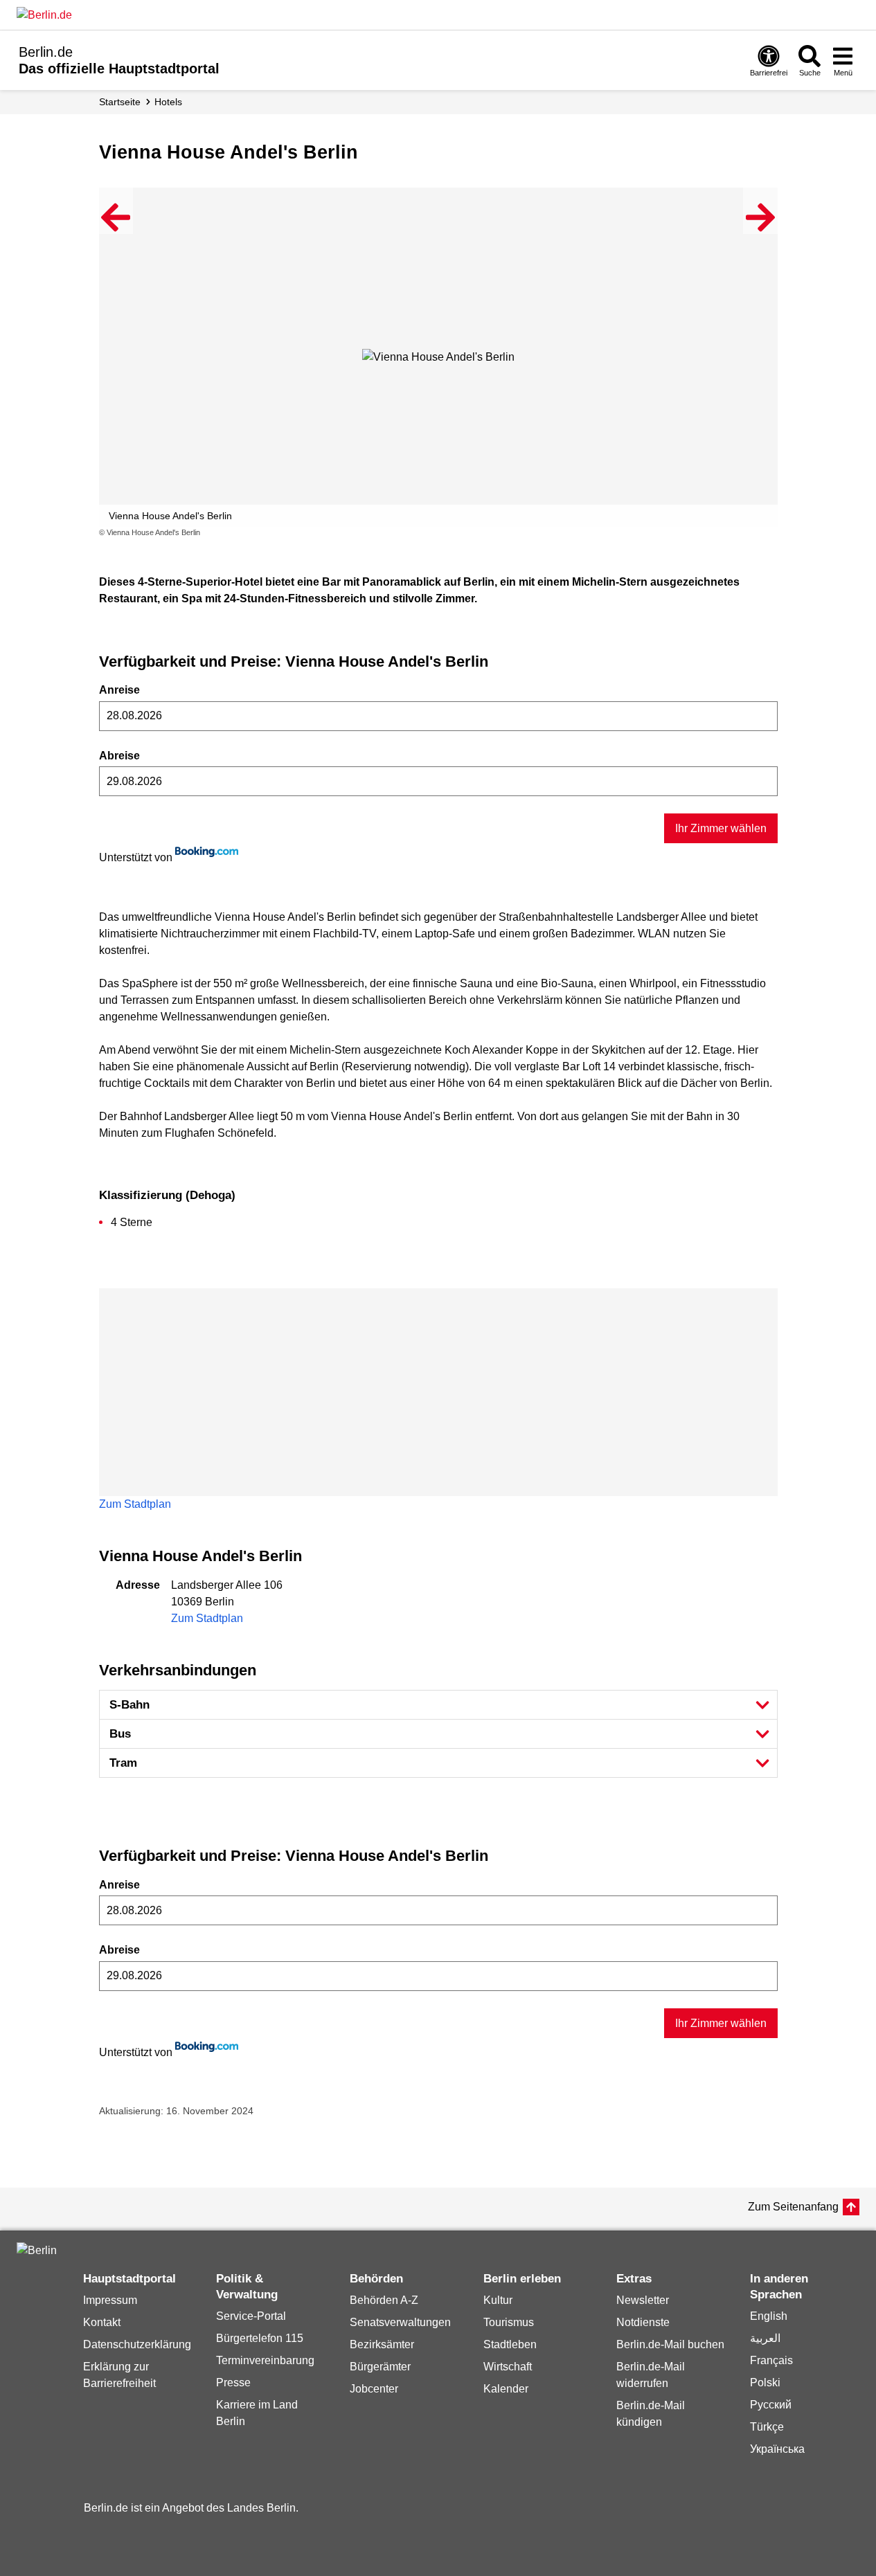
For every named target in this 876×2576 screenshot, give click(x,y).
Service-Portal (251, 2316)
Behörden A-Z (384, 2300)
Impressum (110, 2300)
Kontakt (102, 2322)
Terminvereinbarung (265, 2360)
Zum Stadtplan (135, 1504)
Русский (771, 2405)
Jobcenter (374, 2389)
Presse (233, 2383)
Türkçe (767, 2427)
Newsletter (643, 2300)
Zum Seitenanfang (793, 2207)
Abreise (119, 756)
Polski (765, 2383)
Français (771, 2360)
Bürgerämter (380, 2367)
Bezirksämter (382, 2344)
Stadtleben (510, 2344)
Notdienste (643, 2322)
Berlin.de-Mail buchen (670, 2344)
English (769, 2316)
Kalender (506, 2389)
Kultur (498, 2300)
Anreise (119, 690)
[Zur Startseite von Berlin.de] (37, 2250)
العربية (765, 2338)
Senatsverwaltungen (400, 2322)
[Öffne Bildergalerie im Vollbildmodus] (769, 533)
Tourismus (509, 2322)
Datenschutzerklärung (137, 2344)
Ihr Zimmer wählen (721, 828)
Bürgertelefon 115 (260, 2338)
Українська (777, 2449)
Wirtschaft (508, 2367)
